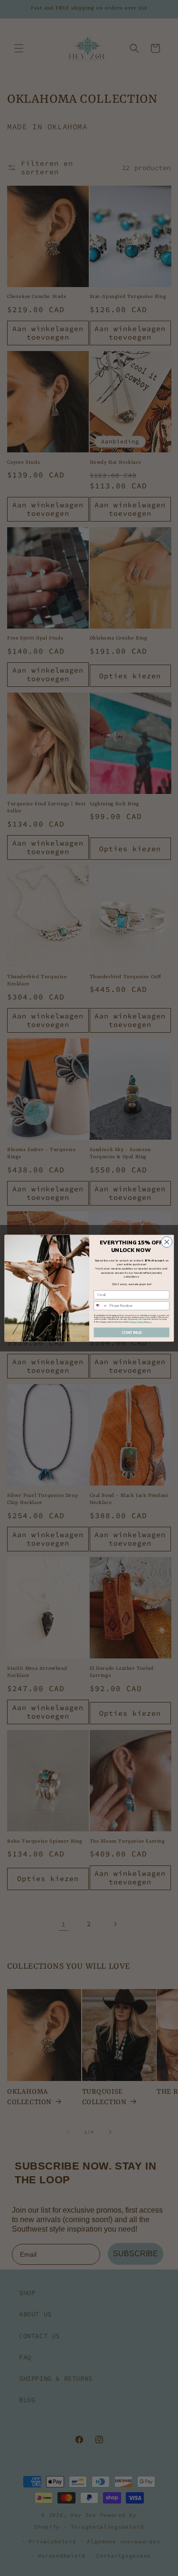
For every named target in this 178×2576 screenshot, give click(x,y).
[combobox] (101, 1305)
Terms (148, 1321)
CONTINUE (131, 1332)
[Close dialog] (166, 1242)
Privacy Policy (137, 1321)
